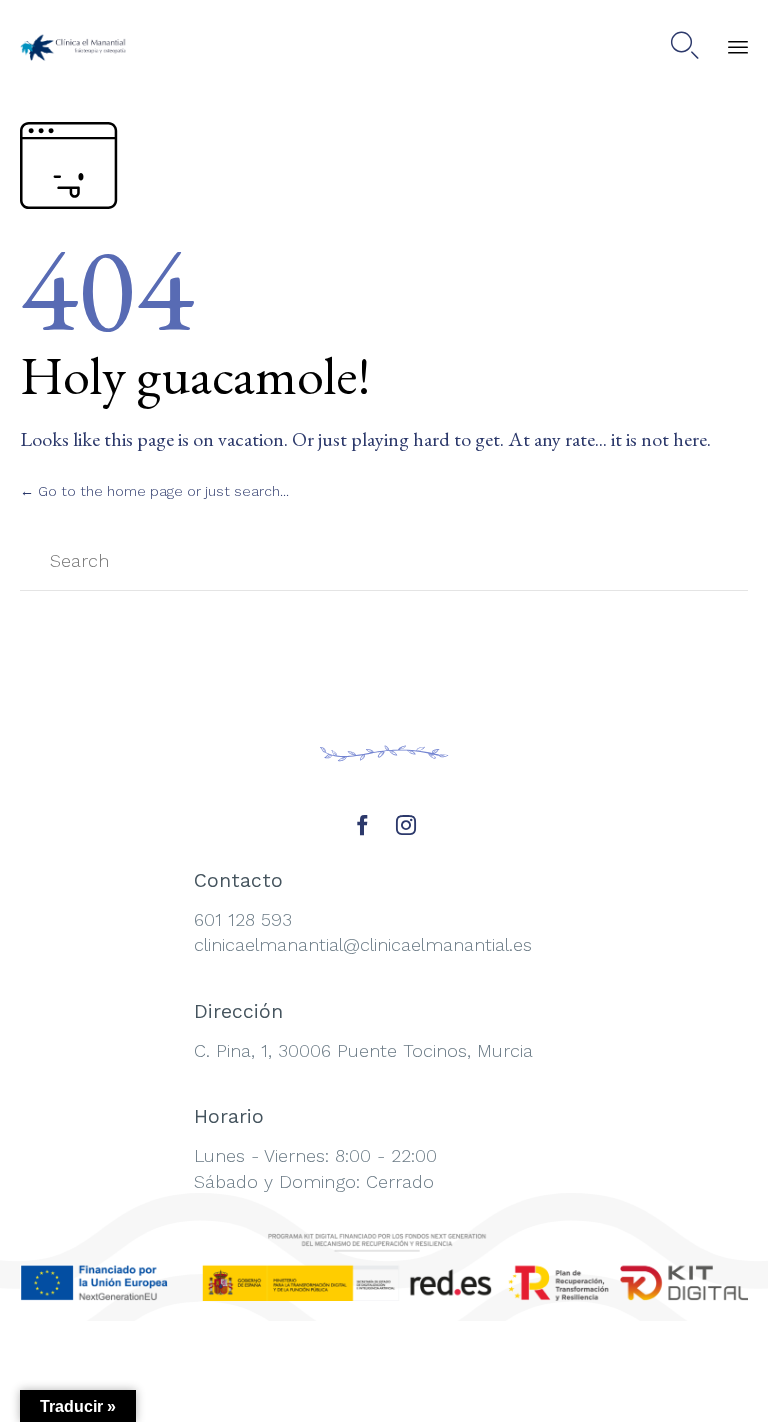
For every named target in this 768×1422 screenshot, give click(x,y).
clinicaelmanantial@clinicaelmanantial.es (363, 944)
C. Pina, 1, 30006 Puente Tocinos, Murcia (363, 1050)
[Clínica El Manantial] (74, 45)
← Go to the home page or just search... (154, 491)
